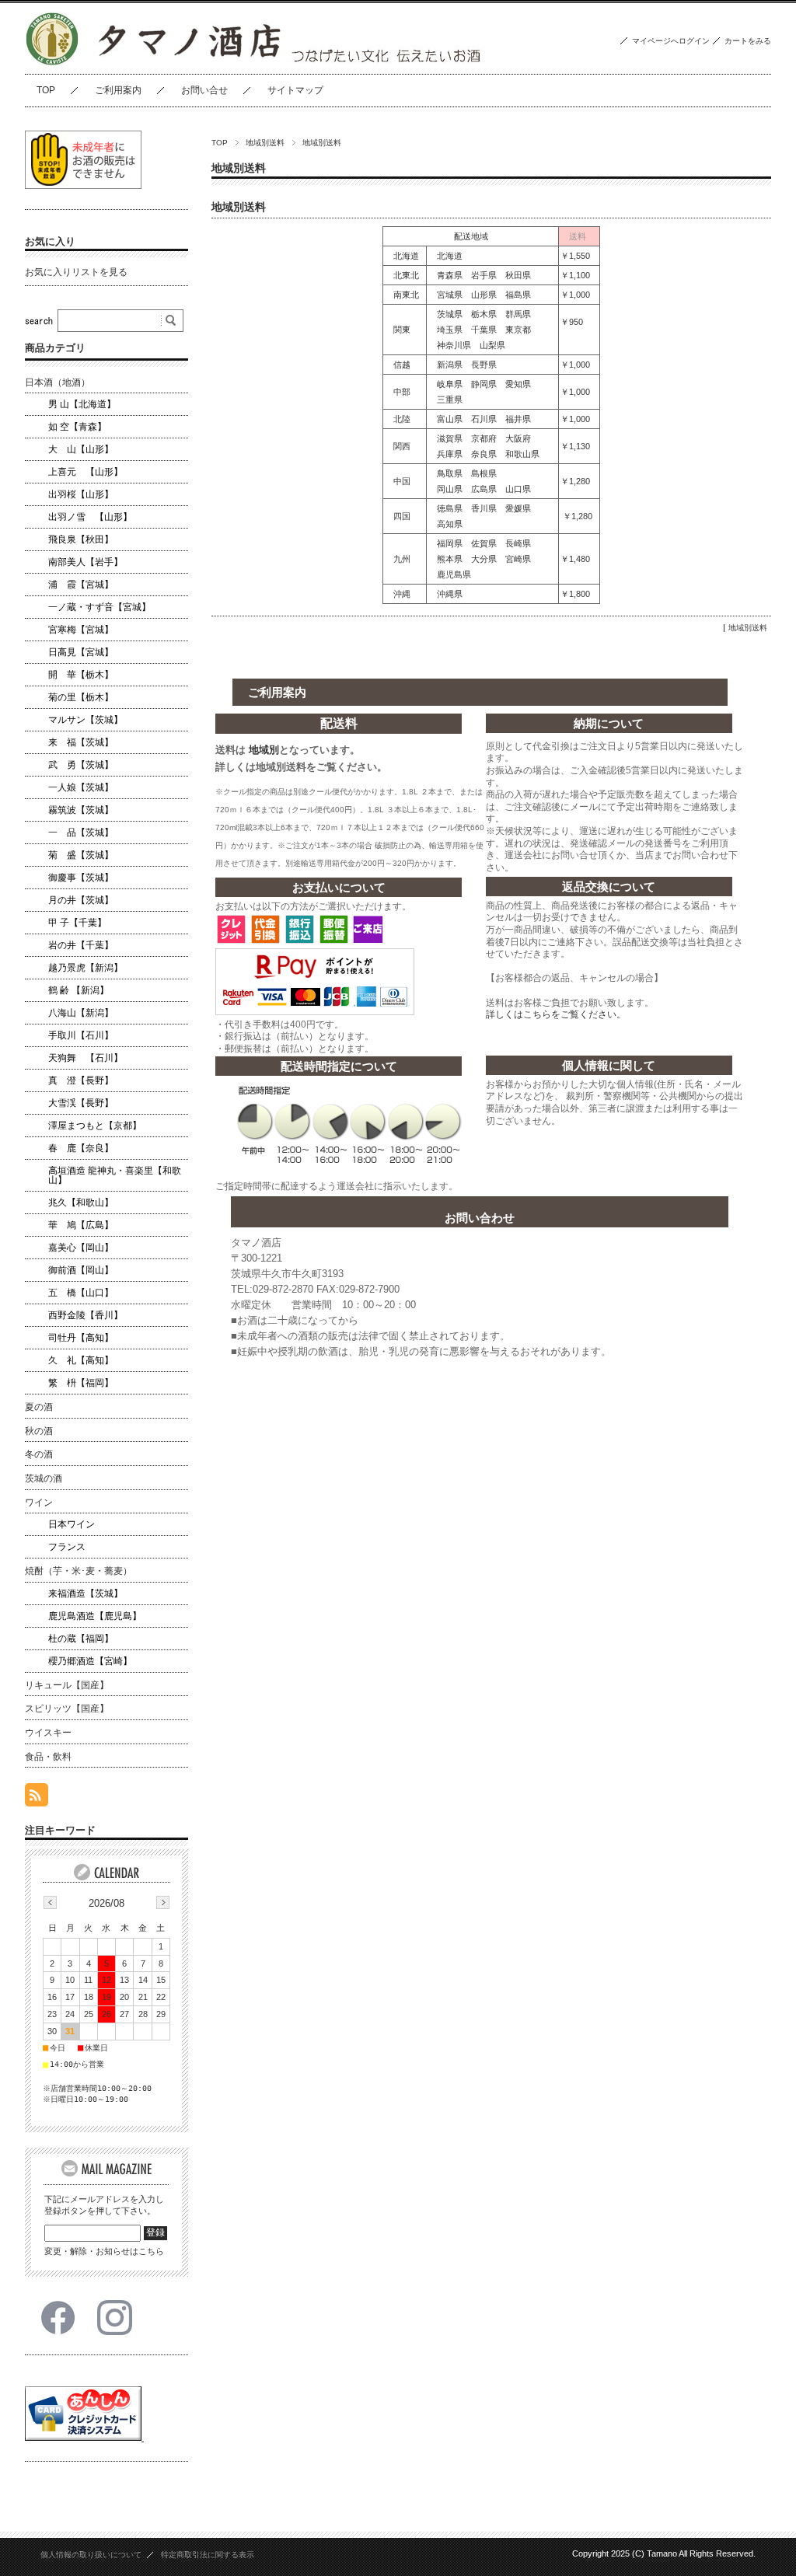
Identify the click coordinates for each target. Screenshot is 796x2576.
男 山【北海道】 (82, 404)
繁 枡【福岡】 (81, 1383)
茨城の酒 (44, 1478)
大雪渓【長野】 (81, 1103)
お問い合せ (204, 90)
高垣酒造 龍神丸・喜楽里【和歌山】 (115, 1175)
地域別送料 (265, 143)
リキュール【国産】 (67, 1685)
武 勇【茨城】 (81, 765)
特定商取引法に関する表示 (208, 2555)
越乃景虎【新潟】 (86, 968)
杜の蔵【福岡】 (81, 1639)
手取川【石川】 (81, 1035)
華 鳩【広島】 (81, 1225)
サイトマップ (295, 90)
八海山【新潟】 (81, 1013)
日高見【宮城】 (81, 652)
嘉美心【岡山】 (81, 1248)
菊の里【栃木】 (81, 697)
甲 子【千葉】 (77, 923)
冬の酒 (39, 1454)
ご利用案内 (118, 90)
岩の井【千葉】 (81, 945)
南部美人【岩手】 (86, 562)
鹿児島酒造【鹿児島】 (95, 1616)
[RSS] (37, 1798)
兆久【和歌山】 (81, 1202)
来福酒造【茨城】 (86, 1593)
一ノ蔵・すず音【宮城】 (99, 607)
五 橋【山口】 (81, 1293)
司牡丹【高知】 (81, 1338)
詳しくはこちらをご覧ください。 (556, 1014)
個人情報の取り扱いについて (91, 2555)
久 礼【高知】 (81, 1360)
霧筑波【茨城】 (81, 810)
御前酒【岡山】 (81, 1270)
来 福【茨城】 (81, 742)
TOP (46, 90)
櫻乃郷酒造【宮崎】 (90, 1661)
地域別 (264, 750)
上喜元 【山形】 (86, 472)
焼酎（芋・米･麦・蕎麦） (79, 1571)
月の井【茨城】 (81, 900)
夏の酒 (39, 1407)
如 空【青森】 (77, 427)
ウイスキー (48, 1733)
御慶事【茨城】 (81, 878)
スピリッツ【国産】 (67, 1709)
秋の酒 (39, 1431)
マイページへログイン (671, 41)
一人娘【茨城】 (81, 787)
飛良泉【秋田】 (81, 539)
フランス (67, 1547)
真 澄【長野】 (81, 1080)
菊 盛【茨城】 (81, 855)
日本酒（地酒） (58, 382)
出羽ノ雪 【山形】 (90, 517)
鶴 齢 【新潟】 (79, 990)
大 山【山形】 (81, 449)
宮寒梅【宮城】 (81, 630)
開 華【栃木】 (81, 675)
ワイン (39, 1503)
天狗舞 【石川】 (86, 1058)
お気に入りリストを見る (76, 272)
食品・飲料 (48, 1757)
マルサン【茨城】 (86, 720)
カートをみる (748, 41)
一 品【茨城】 (81, 832)
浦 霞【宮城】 (81, 585)
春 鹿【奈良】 (81, 1148)
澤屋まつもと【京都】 (95, 1126)
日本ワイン (72, 1524)
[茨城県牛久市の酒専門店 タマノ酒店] (52, 62)
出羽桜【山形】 (81, 494)
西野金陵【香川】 (86, 1315)
